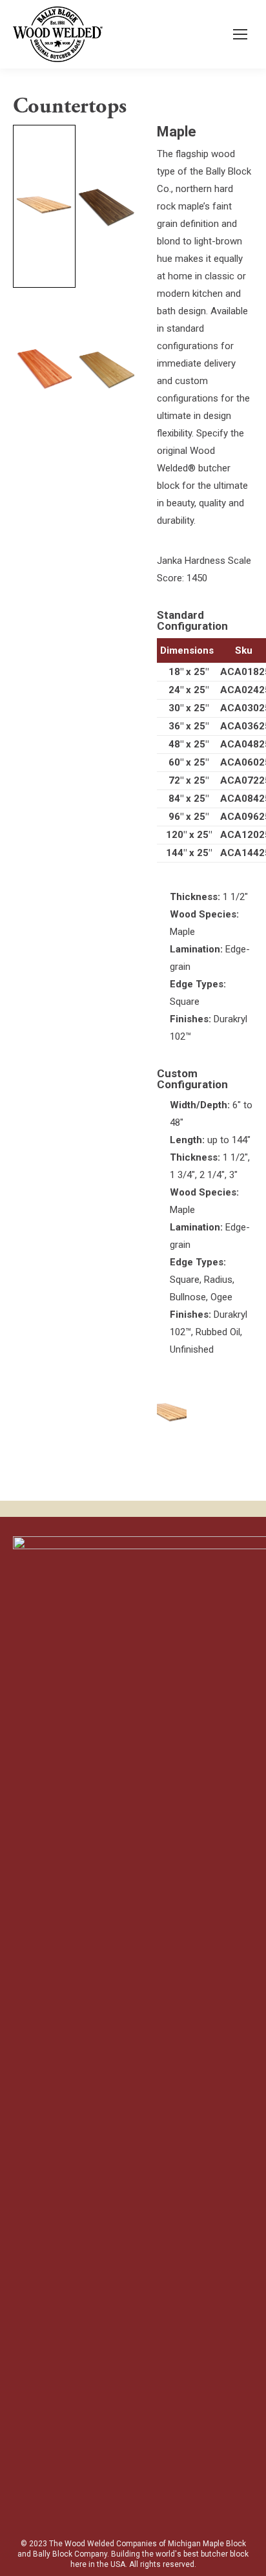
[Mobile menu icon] (240, 34)
